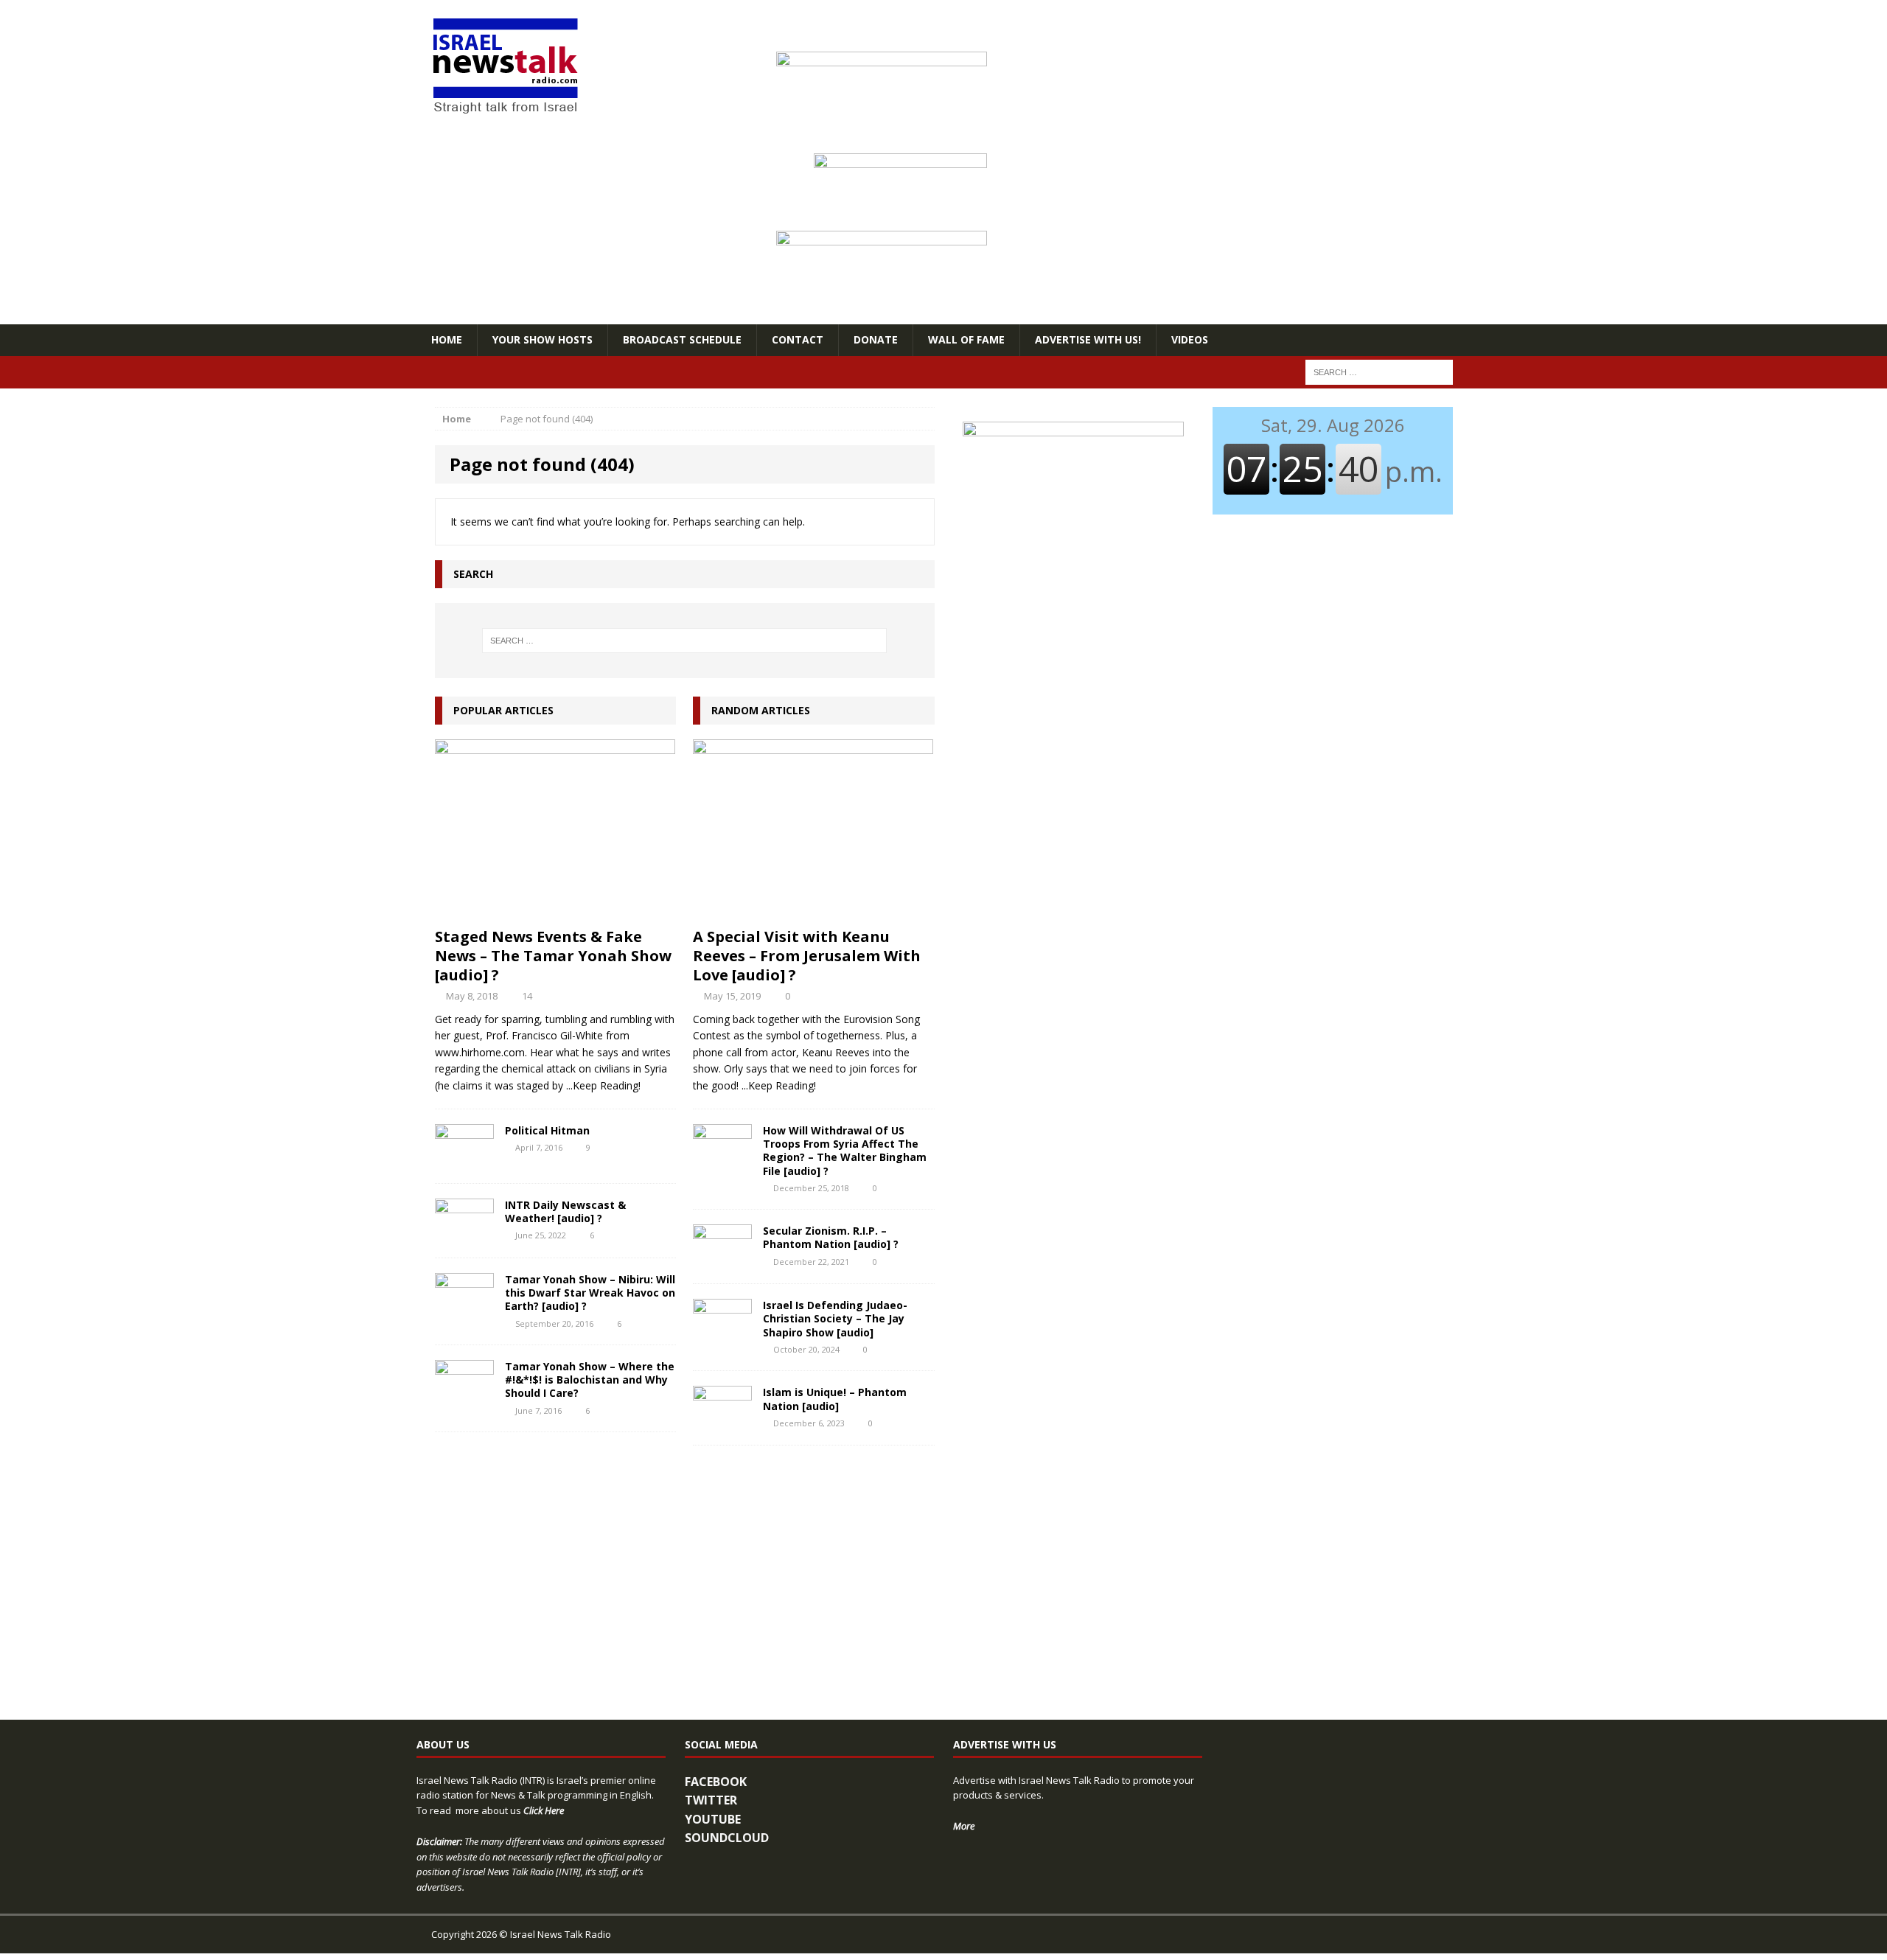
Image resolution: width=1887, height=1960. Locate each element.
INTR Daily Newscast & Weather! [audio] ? (565, 1211)
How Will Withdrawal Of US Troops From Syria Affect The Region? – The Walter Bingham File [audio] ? (845, 1151)
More (964, 1826)
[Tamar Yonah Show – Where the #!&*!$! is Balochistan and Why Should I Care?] (464, 1396)
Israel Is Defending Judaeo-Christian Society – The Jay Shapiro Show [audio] (835, 1318)
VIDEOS (1190, 339)
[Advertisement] (1073, 756)
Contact (798, 339)
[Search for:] (1379, 371)
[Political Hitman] (464, 1160)
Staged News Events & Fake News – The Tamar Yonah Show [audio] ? (553, 956)
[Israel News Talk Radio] (583, 67)
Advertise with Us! (1088, 339)
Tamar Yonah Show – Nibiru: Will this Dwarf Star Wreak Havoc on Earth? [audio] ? (590, 1293)
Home (447, 339)
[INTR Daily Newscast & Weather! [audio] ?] (464, 1234)
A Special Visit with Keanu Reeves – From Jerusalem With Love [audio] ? (807, 956)
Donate (876, 339)
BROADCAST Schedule (682, 339)
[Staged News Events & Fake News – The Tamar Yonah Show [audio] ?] (555, 911)
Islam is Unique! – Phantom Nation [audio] (835, 1399)
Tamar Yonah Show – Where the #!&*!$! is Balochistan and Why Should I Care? (590, 1380)
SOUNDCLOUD (727, 1838)
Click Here (544, 1810)
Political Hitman (547, 1130)
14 (527, 996)
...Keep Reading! (603, 1085)
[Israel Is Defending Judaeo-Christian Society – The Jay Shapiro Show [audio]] (722, 1335)
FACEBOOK (716, 1782)
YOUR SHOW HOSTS (543, 339)
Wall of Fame (966, 339)
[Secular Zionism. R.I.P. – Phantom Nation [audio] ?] (722, 1260)
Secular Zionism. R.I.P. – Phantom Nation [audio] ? (831, 1237)
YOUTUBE (713, 1819)
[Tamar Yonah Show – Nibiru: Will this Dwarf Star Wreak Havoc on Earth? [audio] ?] (464, 1309)
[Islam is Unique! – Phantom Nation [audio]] (722, 1422)
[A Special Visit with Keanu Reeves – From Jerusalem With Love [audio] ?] (813, 911)
